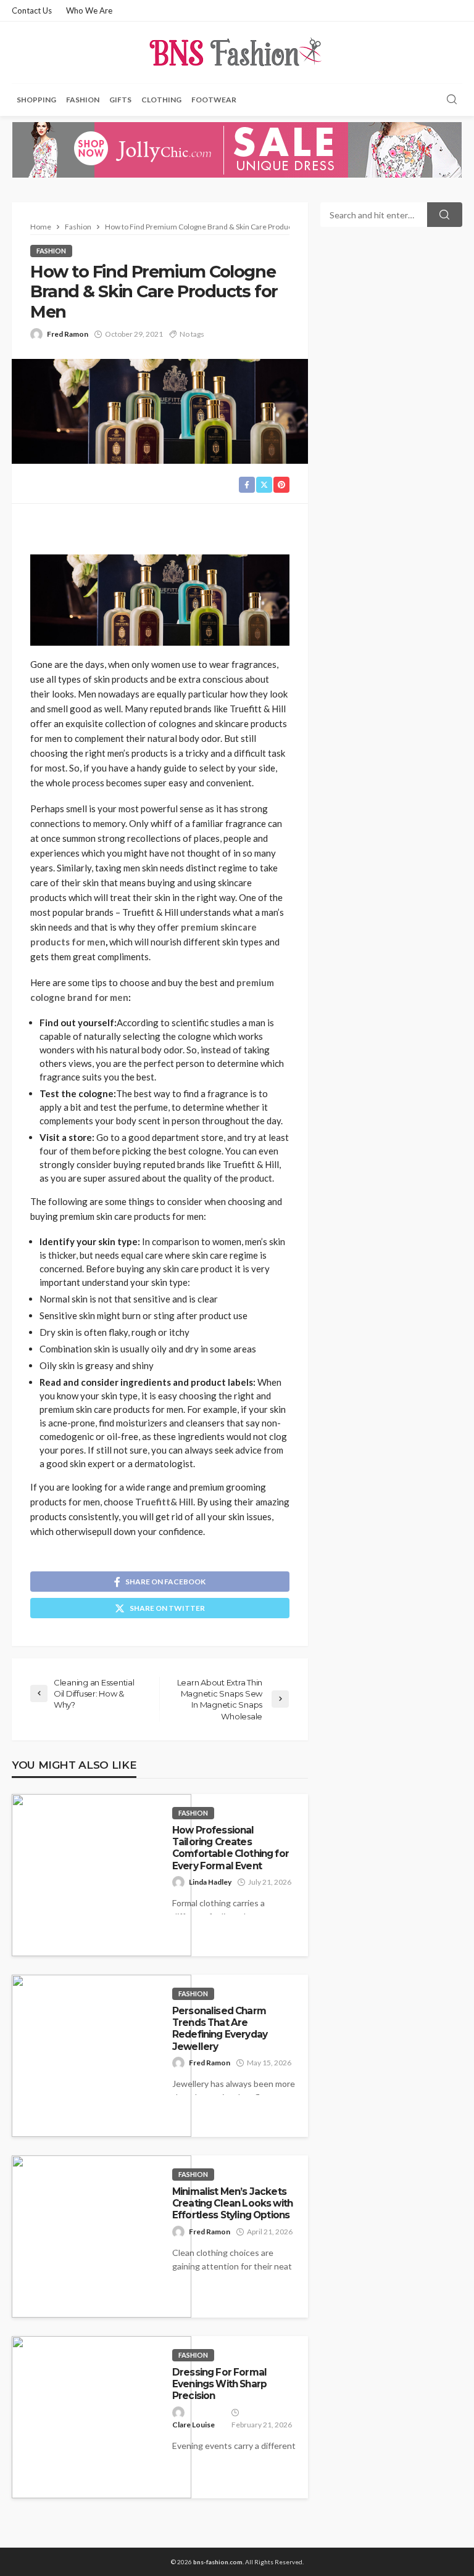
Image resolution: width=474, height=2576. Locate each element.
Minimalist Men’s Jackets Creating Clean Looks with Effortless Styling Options (232, 2204)
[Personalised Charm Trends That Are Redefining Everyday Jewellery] (102, 2056)
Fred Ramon (68, 334)
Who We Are (89, 10)
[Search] (452, 100)
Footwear (214, 100)
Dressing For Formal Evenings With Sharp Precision (219, 2384)
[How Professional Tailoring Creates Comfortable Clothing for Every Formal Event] (102, 1875)
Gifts (120, 100)
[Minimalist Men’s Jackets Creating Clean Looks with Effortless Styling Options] (102, 2237)
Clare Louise (193, 2425)
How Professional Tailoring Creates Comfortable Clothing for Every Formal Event (231, 1848)
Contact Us (32, 10)
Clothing (161, 100)
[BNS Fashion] (237, 52)
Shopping (36, 100)
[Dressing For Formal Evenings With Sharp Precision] (102, 2417)
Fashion (83, 100)
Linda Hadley (210, 1882)
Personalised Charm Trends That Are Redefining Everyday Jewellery (220, 2029)
